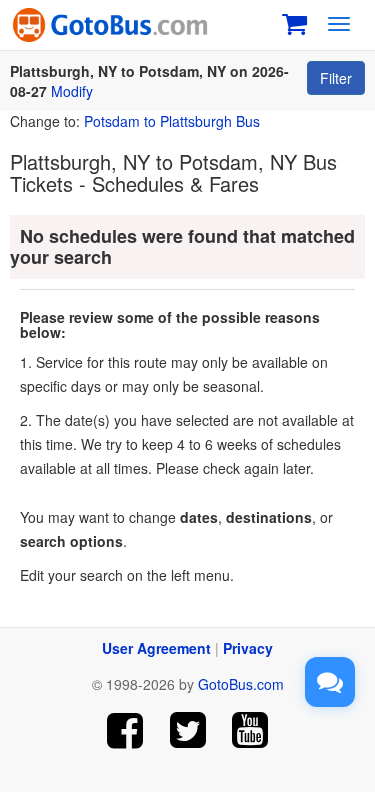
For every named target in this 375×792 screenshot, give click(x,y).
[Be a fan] (124, 730)
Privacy (248, 648)
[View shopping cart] (294, 21)
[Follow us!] (187, 730)
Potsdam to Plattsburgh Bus (172, 121)
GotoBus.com (241, 684)
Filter (336, 78)
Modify (72, 91)
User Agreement (156, 648)
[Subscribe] (250, 730)
